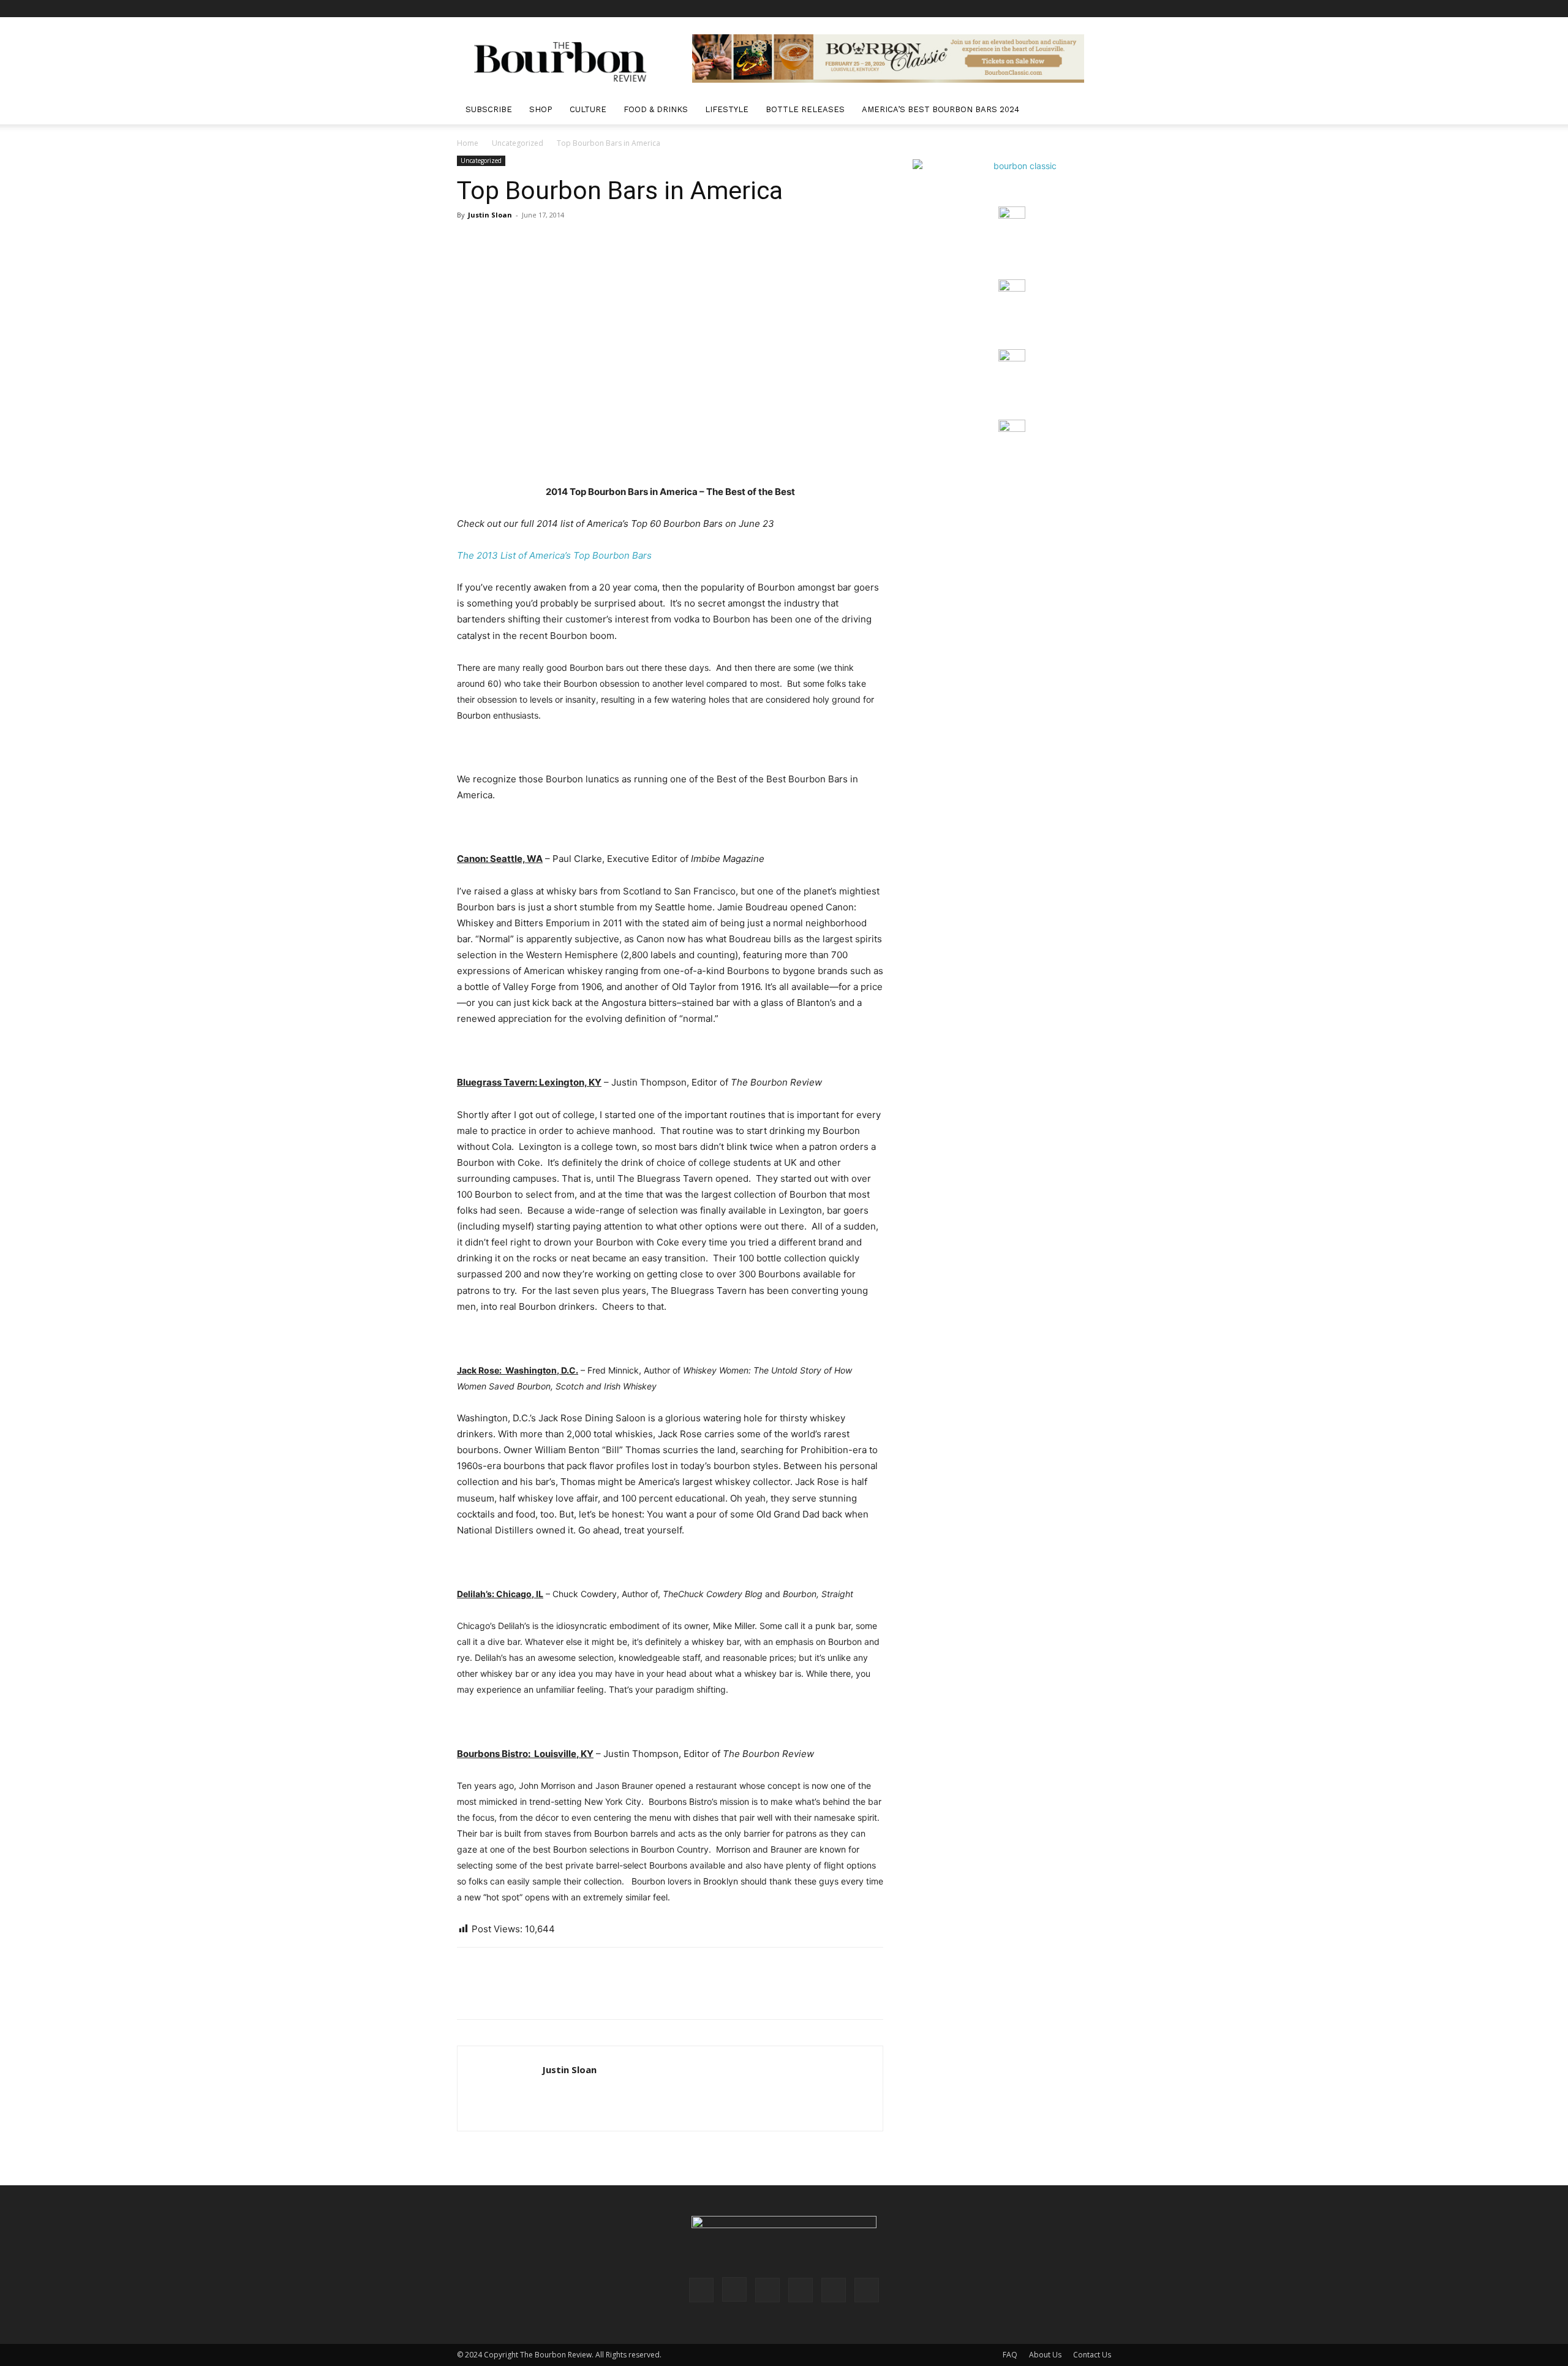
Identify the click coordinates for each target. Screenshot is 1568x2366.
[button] (1096, 111)
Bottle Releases (805, 109)
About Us (1045, 2355)
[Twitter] (1082, 9)
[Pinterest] (1041, 9)
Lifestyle (727, 109)
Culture (588, 109)
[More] (582, 1994)
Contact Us (1092, 2355)
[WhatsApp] (554, 1994)
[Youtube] (1102, 9)
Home (468, 143)
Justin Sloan (490, 215)
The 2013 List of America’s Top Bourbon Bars (554, 555)
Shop (541, 109)
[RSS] (1061, 9)
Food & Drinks (656, 109)
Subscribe (489, 109)
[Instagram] (1021, 9)
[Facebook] (1001, 9)
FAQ (1010, 2355)
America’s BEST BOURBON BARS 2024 (940, 109)
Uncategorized (518, 143)
